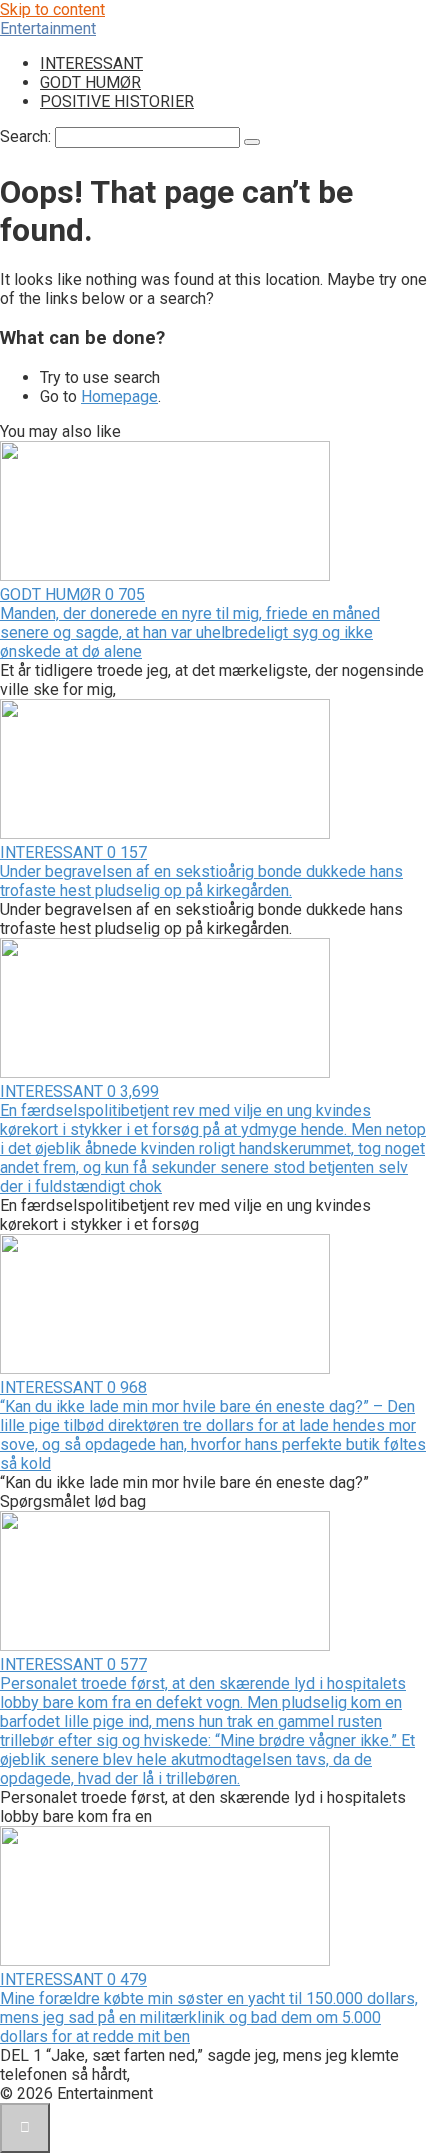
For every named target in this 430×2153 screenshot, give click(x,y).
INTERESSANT (91, 63)
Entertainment (48, 28)
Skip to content (52, 9)
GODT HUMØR (90, 82)
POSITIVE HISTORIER (117, 101)
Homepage (119, 396)
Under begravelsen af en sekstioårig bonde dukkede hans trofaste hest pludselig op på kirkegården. (201, 881)
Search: (27, 136)
